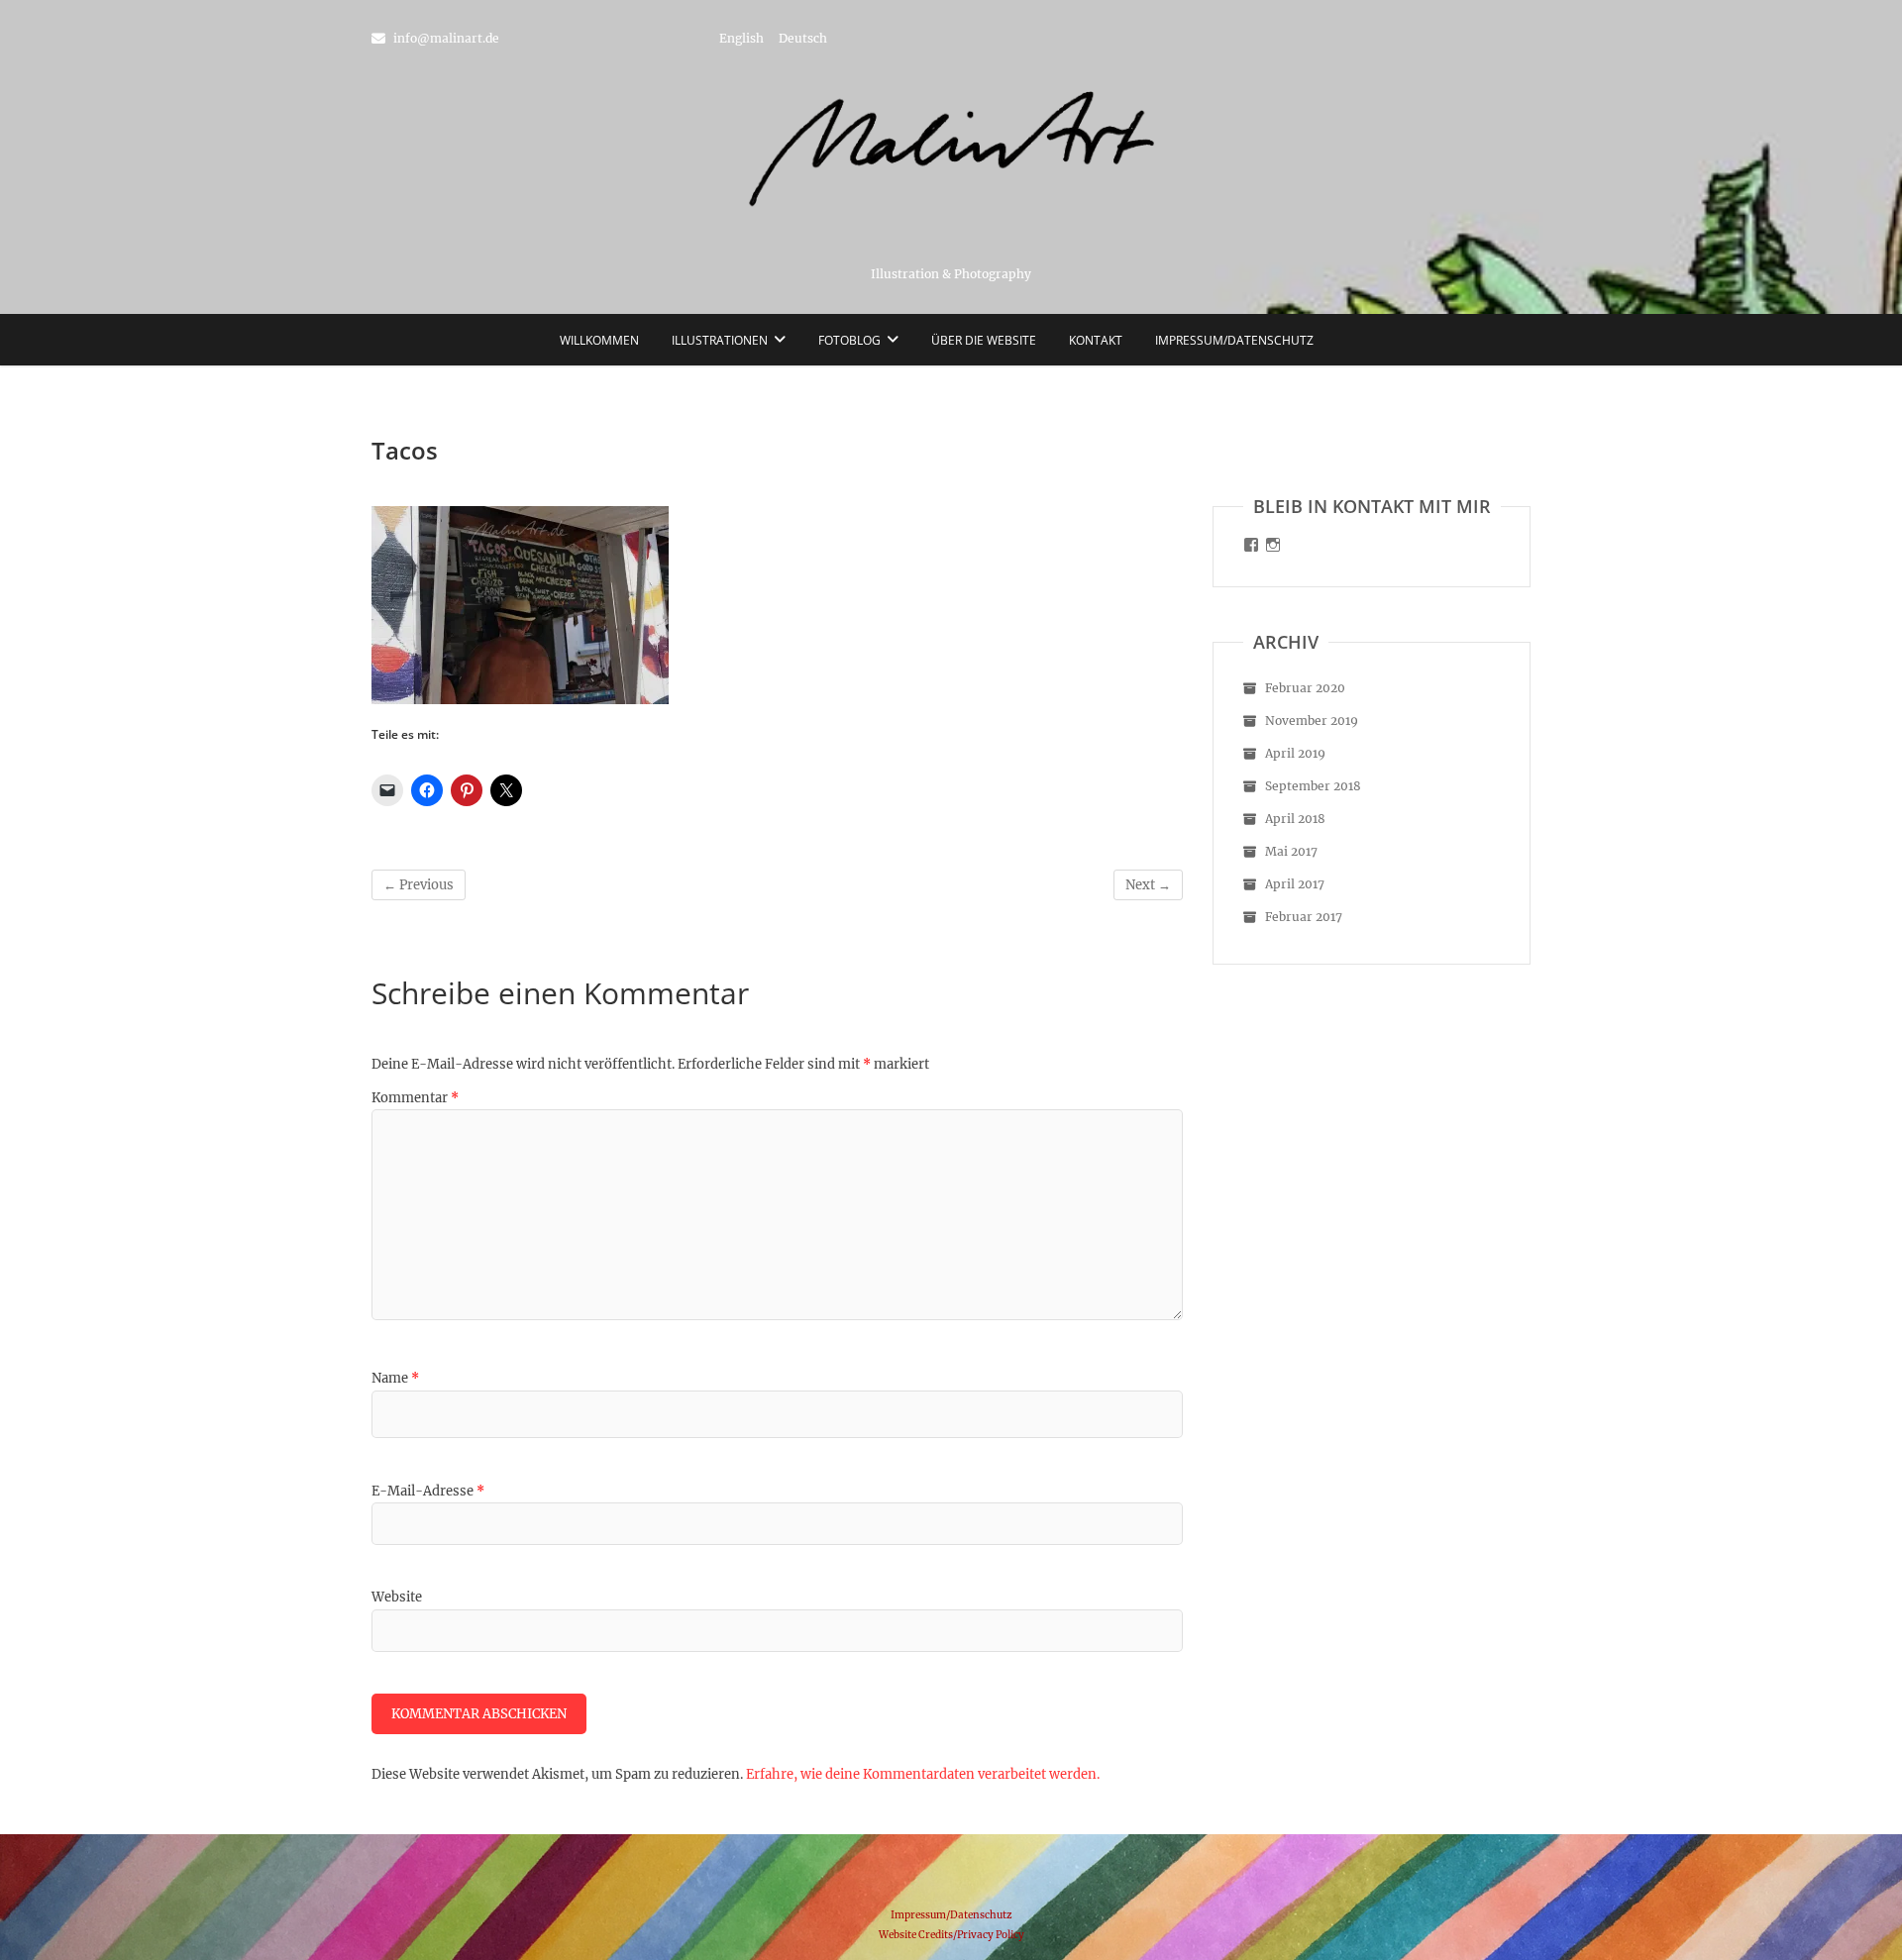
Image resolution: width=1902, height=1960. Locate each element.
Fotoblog (849, 340)
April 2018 (1295, 819)
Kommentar (415, 1098)
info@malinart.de (445, 38)
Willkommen (599, 340)
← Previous (419, 885)
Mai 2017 (1291, 851)
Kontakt (1096, 340)
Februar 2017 (1304, 917)
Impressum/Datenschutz (1234, 340)
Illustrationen (720, 340)
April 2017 (1295, 884)
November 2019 (1312, 721)
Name (395, 1378)
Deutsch (803, 38)
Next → (1148, 885)
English (741, 38)
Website (397, 1597)
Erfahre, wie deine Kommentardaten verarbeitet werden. (923, 1774)
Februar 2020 (1305, 688)
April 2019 (1295, 753)
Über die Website (984, 340)
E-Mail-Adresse (428, 1491)
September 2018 (1313, 786)
